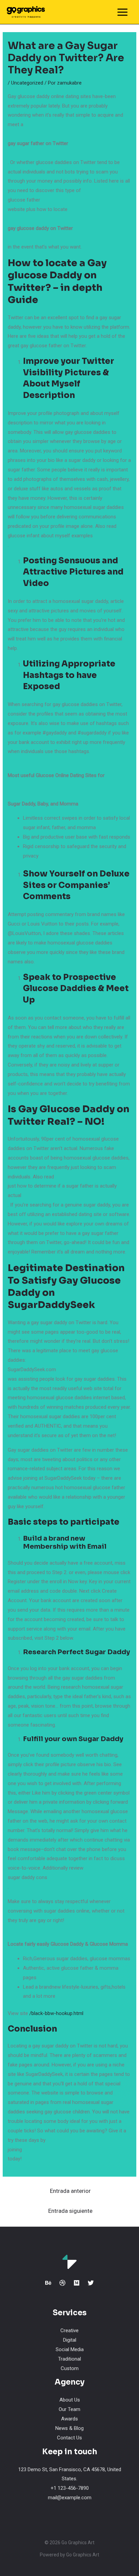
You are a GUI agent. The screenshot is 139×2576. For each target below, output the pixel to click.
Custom (70, 2368)
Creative (69, 2331)
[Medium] (77, 2283)
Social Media (70, 2349)
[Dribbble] (62, 2283)
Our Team (69, 2409)
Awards (69, 2419)
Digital (70, 2340)
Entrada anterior (70, 2191)
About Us (70, 2400)
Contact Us (69, 2438)
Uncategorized (27, 83)
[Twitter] (91, 2283)
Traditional (69, 2359)
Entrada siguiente (70, 2211)
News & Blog (69, 2428)
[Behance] (48, 2283)
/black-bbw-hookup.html (56, 2013)
